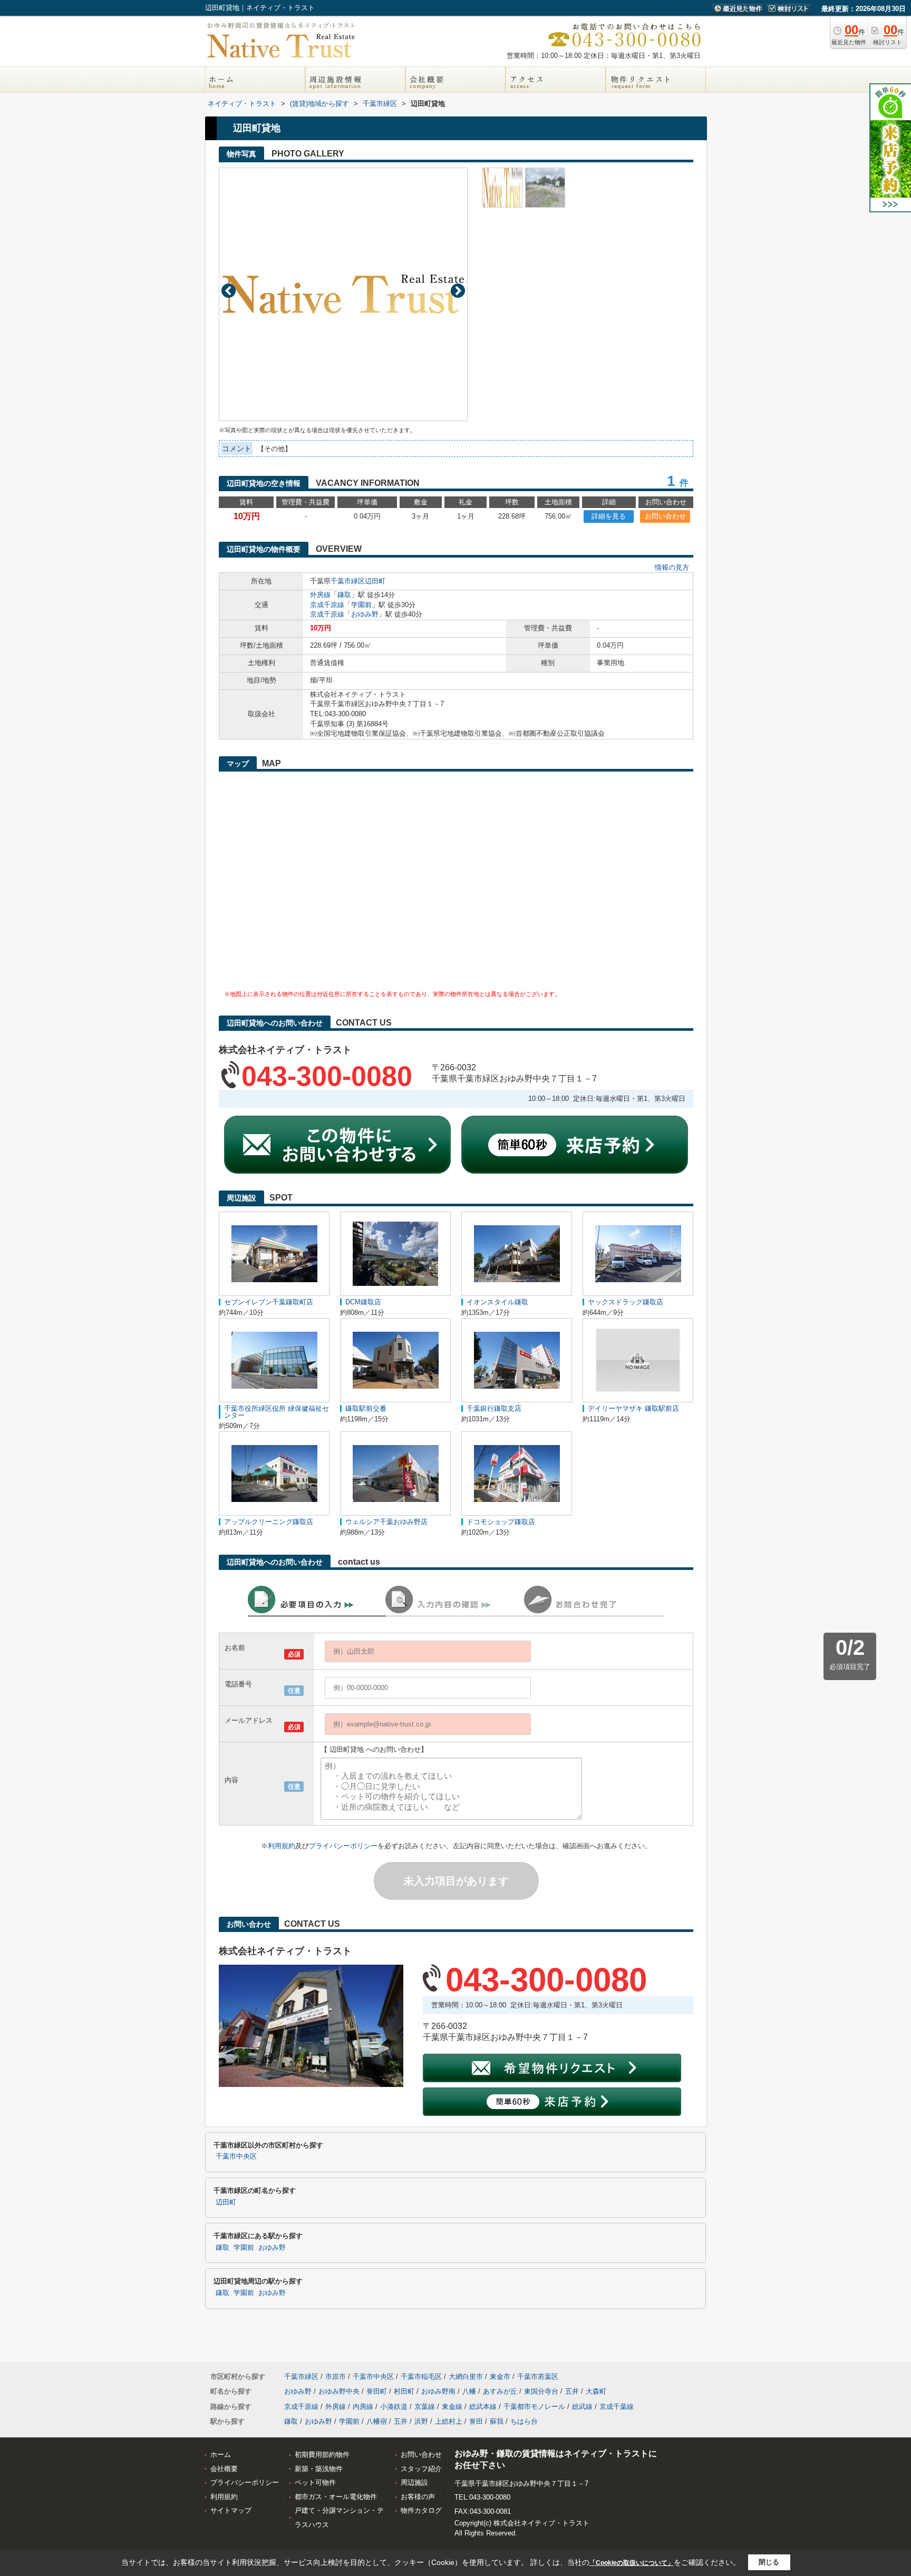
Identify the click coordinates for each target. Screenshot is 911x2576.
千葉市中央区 (236, 2157)
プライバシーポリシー (343, 1846)
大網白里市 (466, 2377)
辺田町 (375, 581)
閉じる (769, 2562)
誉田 (476, 2421)
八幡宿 (377, 2421)
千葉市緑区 (348, 581)
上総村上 (449, 2421)
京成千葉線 (617, 2407)
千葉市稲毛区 (421, 2377)
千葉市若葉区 (538, 2377)
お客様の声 (418, 2497)
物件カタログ (421, 2510)
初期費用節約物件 (322, 2455)
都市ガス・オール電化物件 (336, 2497)
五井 (572, 2391)
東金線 (452, 2407)
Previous (229, 291)
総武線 (582, 2407)
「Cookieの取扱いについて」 (632, 2563)
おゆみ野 (365, 614)
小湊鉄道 (394, 2407)
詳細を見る (609, 516)
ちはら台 (524, 2421)
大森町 (596, 2391)
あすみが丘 (500, 2391)
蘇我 (497, 2421)
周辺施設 (414, 2482)
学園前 (361, 605)
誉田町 (377, 2391)
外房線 (320, 595)
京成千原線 (327, 605)
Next (458, 291)
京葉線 (425, 2407)
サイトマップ (231, 2510)
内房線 (363, 2407)
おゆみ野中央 (339, 2391)
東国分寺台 (541, 2391)
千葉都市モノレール (534, 2407)
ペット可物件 (315, 2482)
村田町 (404, 2391)
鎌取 (344, 595)
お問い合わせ (665, 516)
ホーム (221, 2455)
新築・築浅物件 (319, 2469)
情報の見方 (672, 567)
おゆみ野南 (438, 2391)
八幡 (469, 2391)
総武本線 (483, 2407)
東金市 (500, 2377)
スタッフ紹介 (421, 2469)
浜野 (421, 2421)
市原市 (336, 2377)
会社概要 (224, 2469)
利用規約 (282, 1846)
